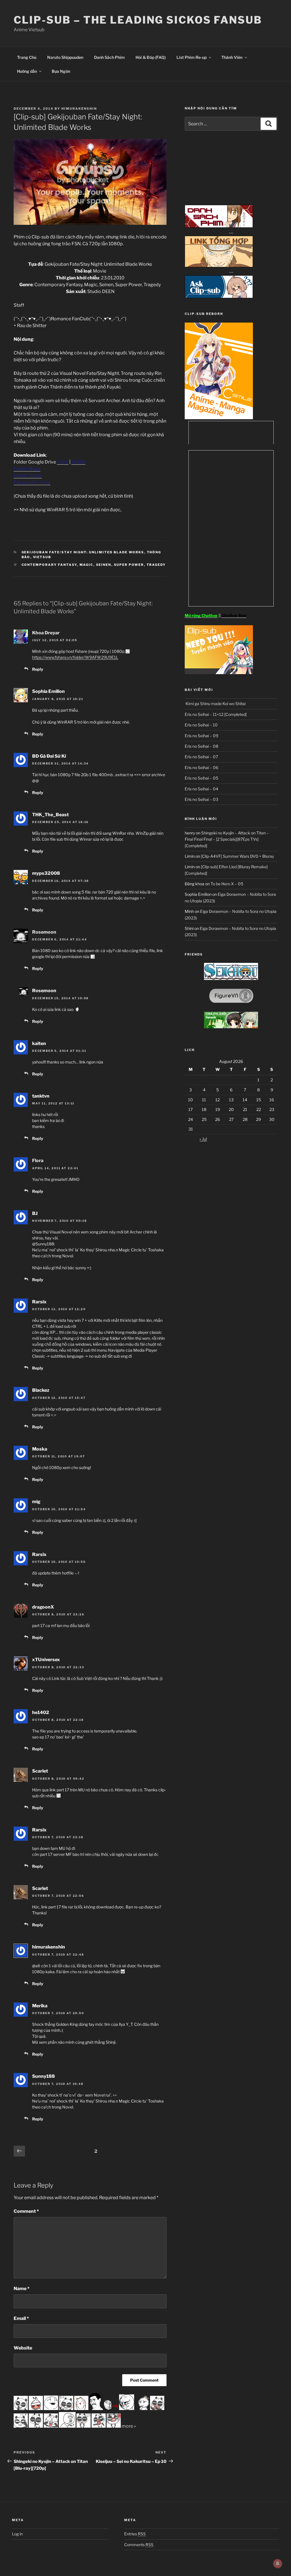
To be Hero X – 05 (227, 884)
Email (21, 2318)
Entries (135, 2534)
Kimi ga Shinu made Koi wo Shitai (215, 704)
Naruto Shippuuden (65, 57)
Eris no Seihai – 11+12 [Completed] (216, 714)
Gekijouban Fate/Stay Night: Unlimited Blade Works (83, 552)
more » (129, 2426)
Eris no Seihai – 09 (201, 736)
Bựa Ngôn (61, 71)
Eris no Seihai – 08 (201, 746)
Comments (139, 2545)
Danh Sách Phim (109, 57)
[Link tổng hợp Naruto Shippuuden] (219, 266)
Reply (38, 669)
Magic (87, 565)
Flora (38, 1161)
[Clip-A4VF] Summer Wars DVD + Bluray (237, 856)
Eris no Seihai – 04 (201, 789)
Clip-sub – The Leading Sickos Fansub (138, 20)
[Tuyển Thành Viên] (219, 673)
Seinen (104, 565)
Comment (26, 2211)
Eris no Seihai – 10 (201, 725)
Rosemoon (44, 932)
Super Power (129, 565)
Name (22, 2289)
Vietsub (42, 557)
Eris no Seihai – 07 (201, 757)
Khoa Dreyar (46, 633)
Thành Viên (232, 57)
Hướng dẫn (27, 71)
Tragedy (156, 565)
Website (23, 2348)
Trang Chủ (27, 57)
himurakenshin (79, 109)
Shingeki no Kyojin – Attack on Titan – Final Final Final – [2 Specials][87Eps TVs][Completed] (227, 839)
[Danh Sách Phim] (219, 226)
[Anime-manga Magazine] (219, 418)
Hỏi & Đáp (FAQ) (151, 57)
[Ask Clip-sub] (219, 297)
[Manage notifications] (278, 2563)
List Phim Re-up (192, 57)
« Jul (203, 1139)
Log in (17, 2534)
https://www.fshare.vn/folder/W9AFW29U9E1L (75, 657)
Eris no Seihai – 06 (201, 767)
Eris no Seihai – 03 (201, 799)
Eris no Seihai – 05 (201, 778)
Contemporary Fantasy (49, 565)
